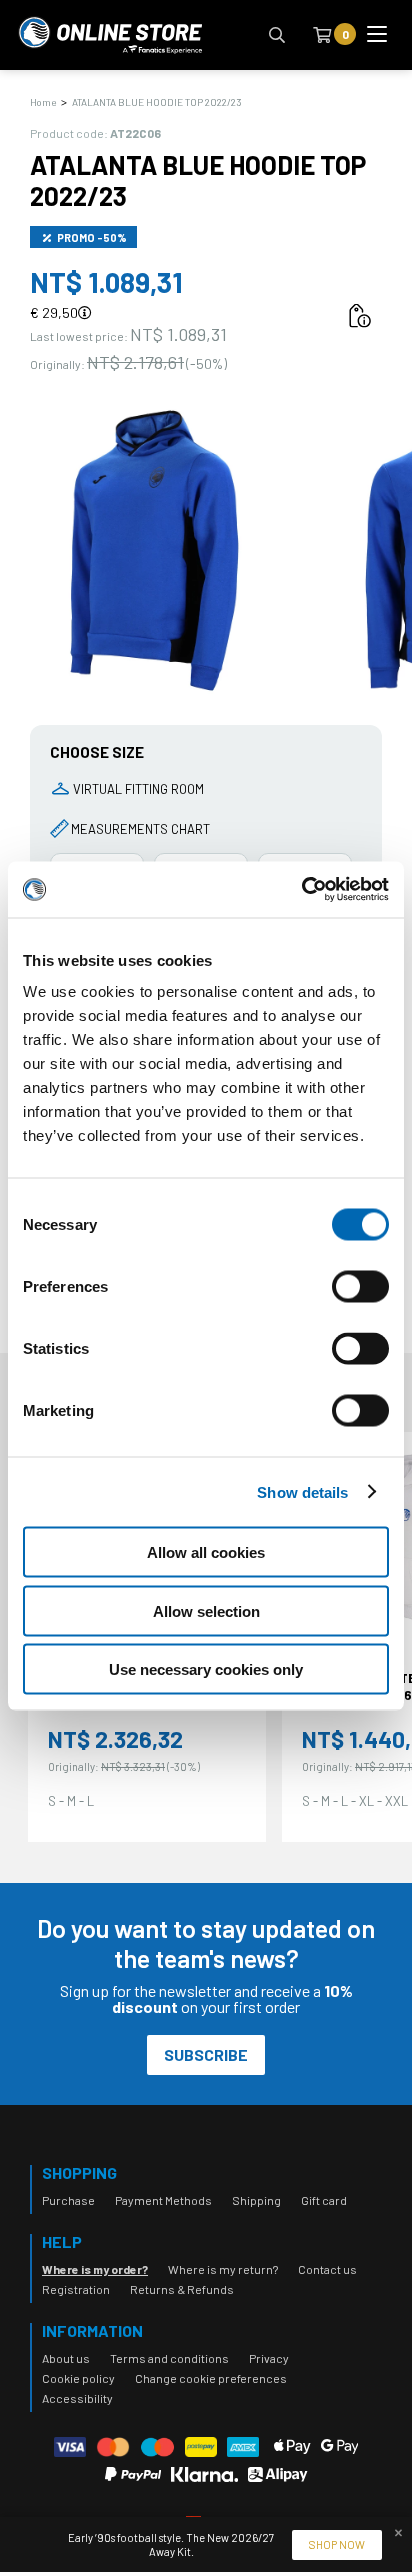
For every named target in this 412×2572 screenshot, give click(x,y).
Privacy (269, 2358)
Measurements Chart (140, 829)
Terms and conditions (169, 2358)
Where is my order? (95, 2269)
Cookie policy (78, 2378)
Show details (302, 1491)
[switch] (360, 1307)
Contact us (327, 2269)
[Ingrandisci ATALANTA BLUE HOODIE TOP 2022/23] (154, 550)
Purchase (68, 2200)
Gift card (324, 2200)
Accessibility (77, 2398)
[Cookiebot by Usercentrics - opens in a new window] (301, 890)
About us (66, 2358)
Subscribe (206, 2054)
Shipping (256, 2200)
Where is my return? (223, 2269)
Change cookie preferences (211, 2378)
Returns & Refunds (182, 2289)
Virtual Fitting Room (138, 789)
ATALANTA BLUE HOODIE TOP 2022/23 (157, 102)
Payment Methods (163, 2200)
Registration (76, 2289)
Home (43, 102)
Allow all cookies (206, 1552)
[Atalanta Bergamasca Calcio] (110, 35)
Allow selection (206, 1610)
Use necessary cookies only (206, 1669)
